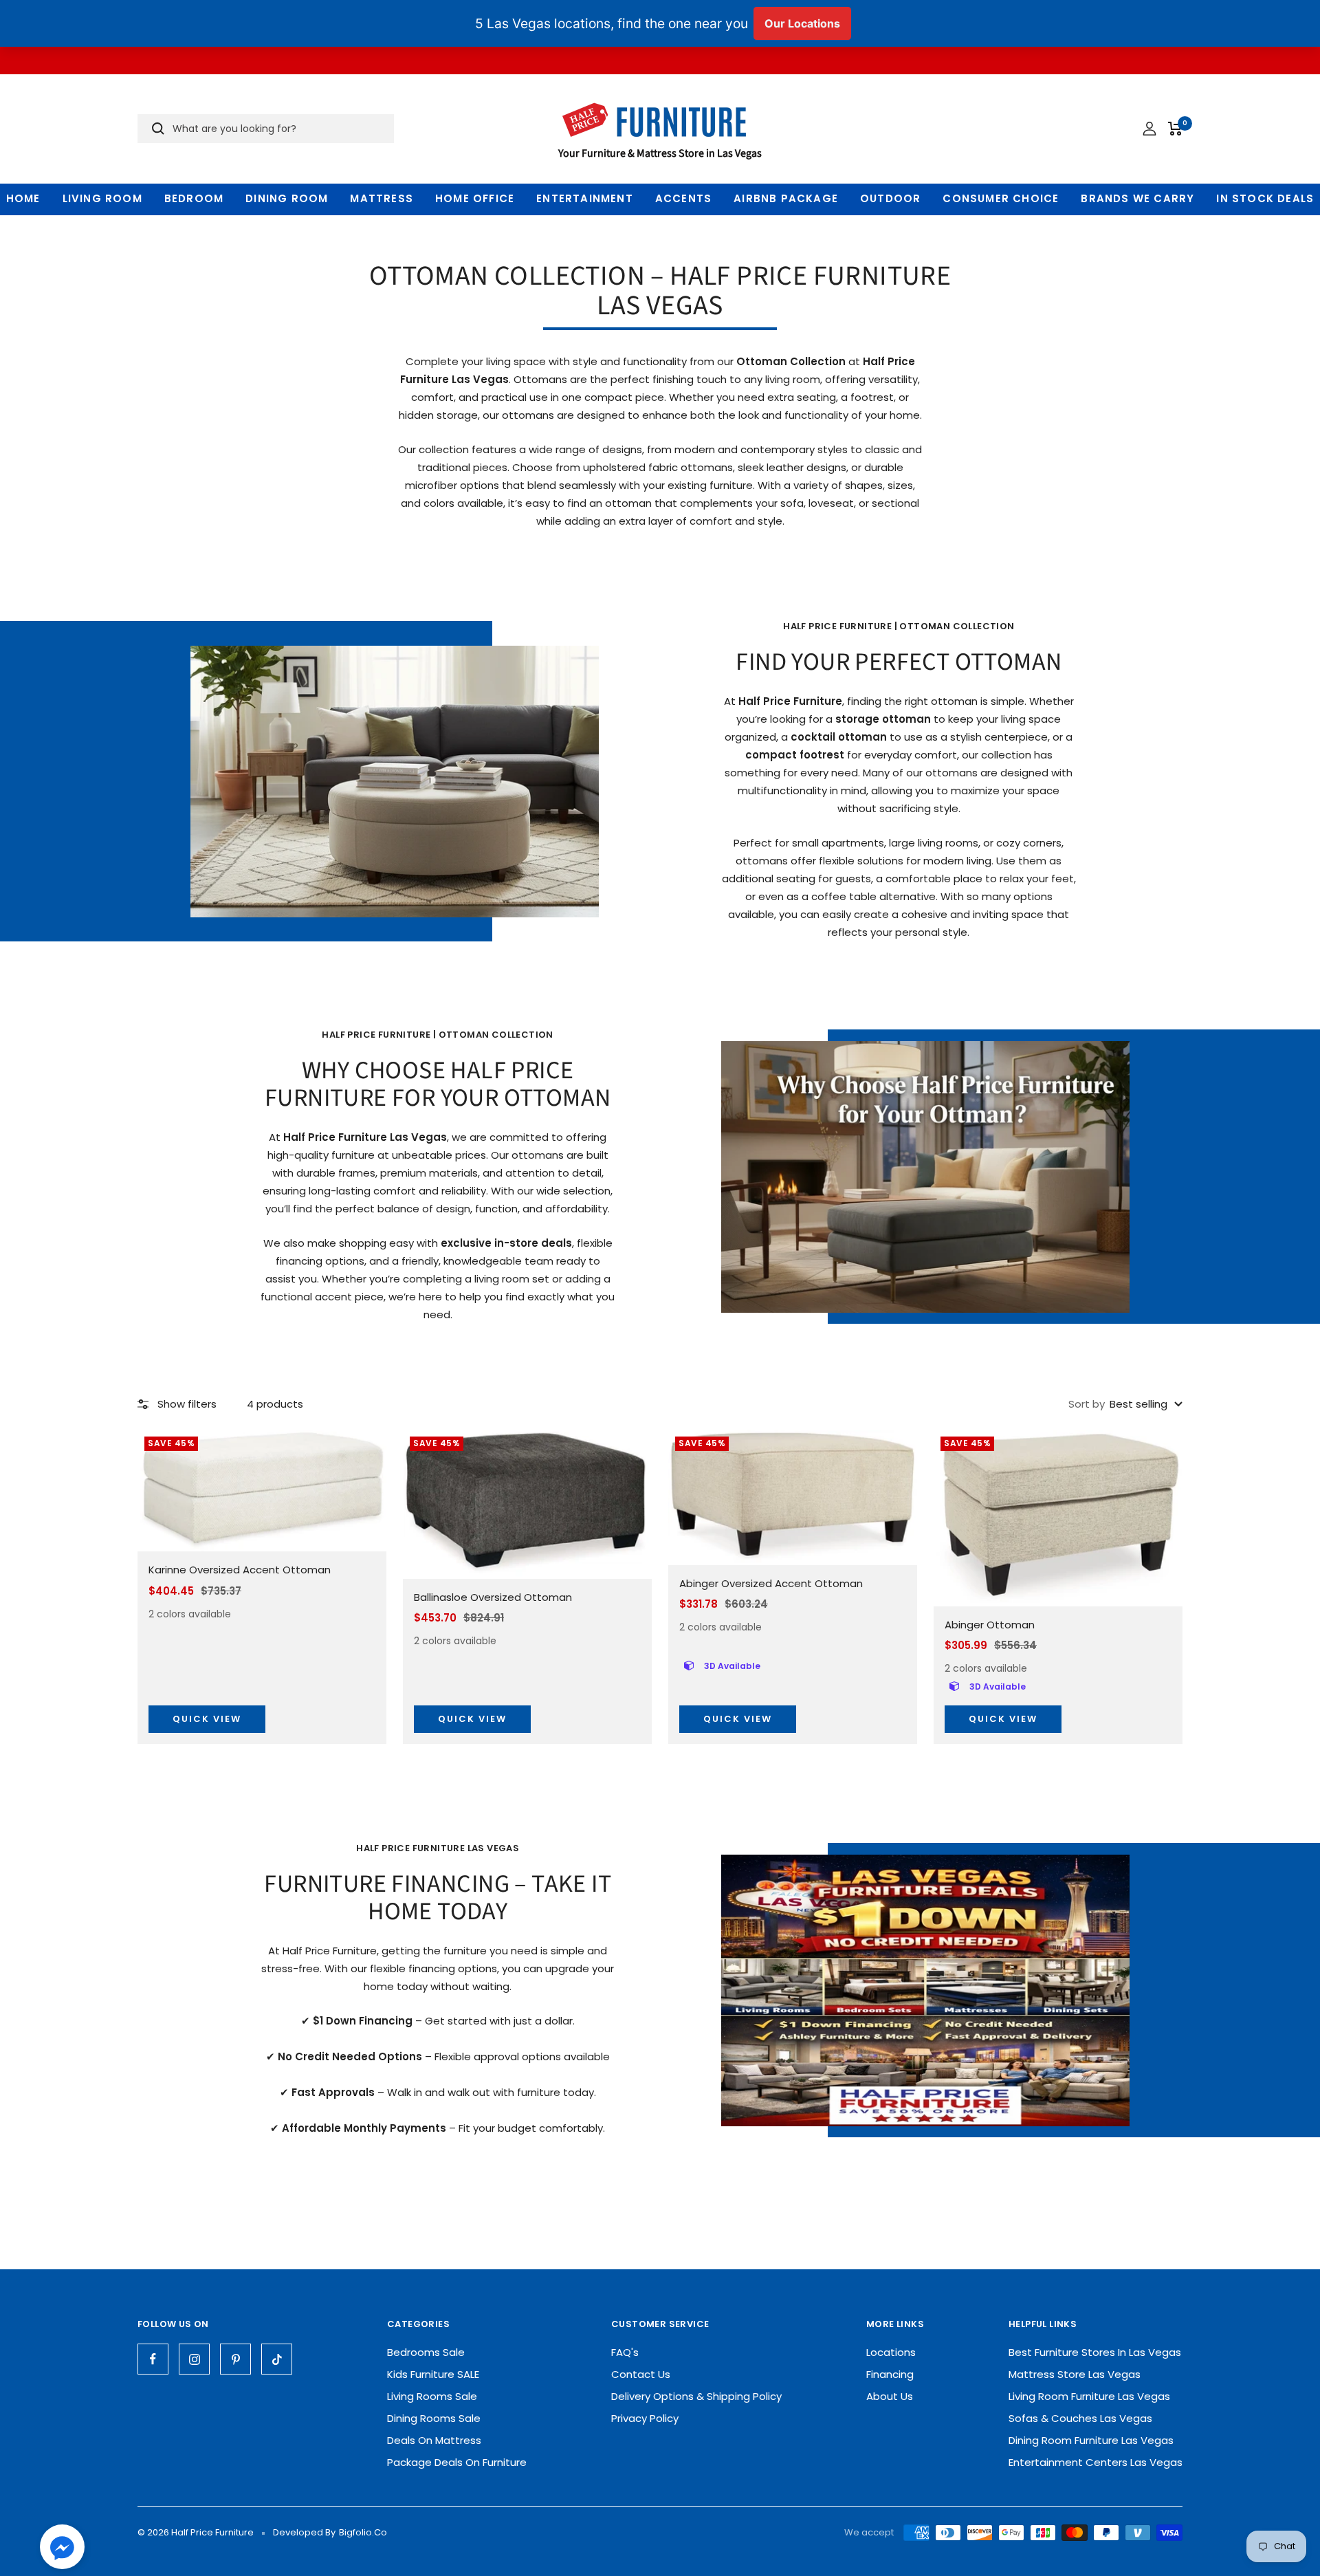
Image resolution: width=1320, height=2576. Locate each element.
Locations (891, 2352)
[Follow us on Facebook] (153, 2359)
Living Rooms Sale (432, 2396)
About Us (890, 2396)
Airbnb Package (786, 198)
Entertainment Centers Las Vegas (1096, 2462)
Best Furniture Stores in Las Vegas (1095, 2352)
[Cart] (1175, 129)
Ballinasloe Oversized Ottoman (493, 1597)
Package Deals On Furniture (457, 2462)
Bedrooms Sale (426, 2352)
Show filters (187, 1404)
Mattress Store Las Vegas (1075, 2374)
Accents (683, 198)
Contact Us (641, 2374)
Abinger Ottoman (990, 1625)
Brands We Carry (1137, 198)
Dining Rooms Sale (434, 2418)
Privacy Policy (645, 2418)
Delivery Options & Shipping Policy (696, 2396)
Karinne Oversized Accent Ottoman (240, 1570)
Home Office (475, 198)
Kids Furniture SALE (433, 2374)
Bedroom (194, 198)
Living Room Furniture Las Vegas (1089, 2396)
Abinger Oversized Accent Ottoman (771, 1583)
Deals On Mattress (434, 2440)
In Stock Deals (1265, 198)
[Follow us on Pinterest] (235, 2359)
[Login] (1149, 129)
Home (23, 198)
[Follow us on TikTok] (277, 2359)
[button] (62, 2550)
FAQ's (625, 2352)
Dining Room (287, 198)
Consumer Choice (1001, 198)
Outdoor (890, 198)
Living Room (102, 198)
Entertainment (585, 198)
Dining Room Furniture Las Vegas (1091, 2440)
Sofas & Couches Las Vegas (1080, 2418)
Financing (890, 2374)
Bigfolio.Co (363, 2532)
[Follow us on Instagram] (194, 2359)
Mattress (382, 198)
